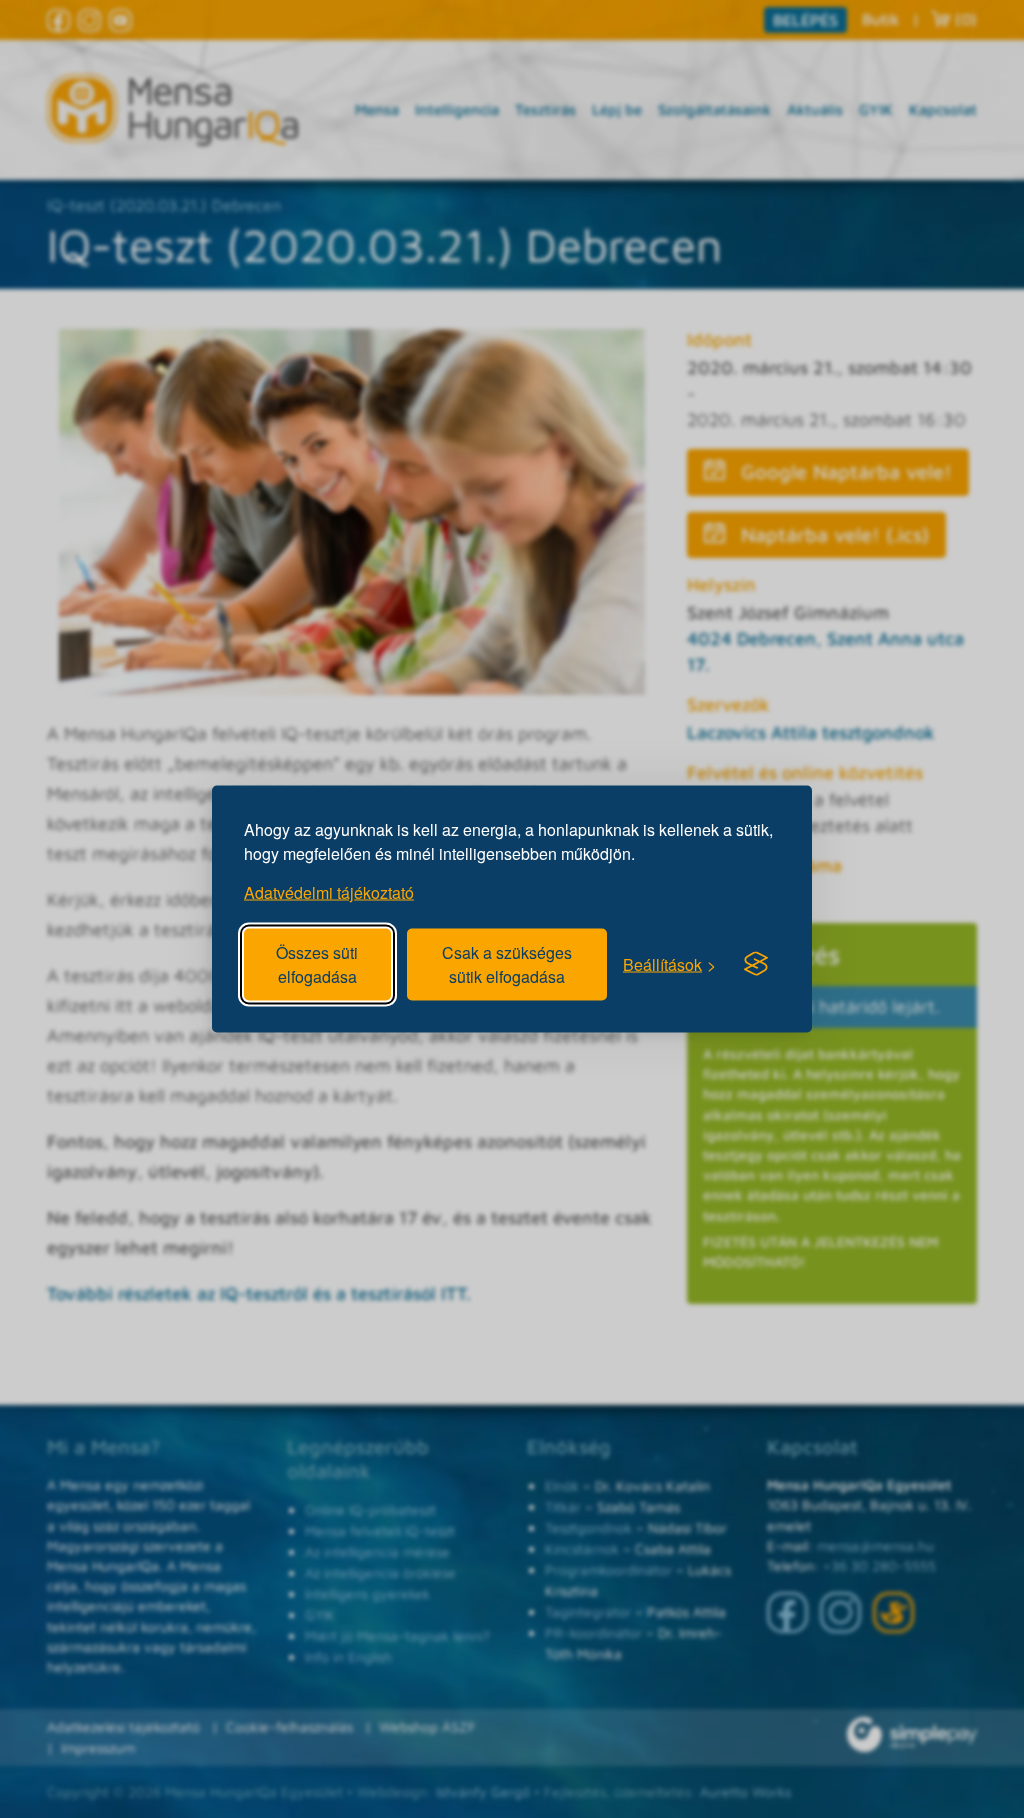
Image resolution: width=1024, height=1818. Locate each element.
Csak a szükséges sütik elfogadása (507, 964)
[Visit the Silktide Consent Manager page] (756, 964)
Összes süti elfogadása (317, 964)
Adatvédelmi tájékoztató (329, 892)
